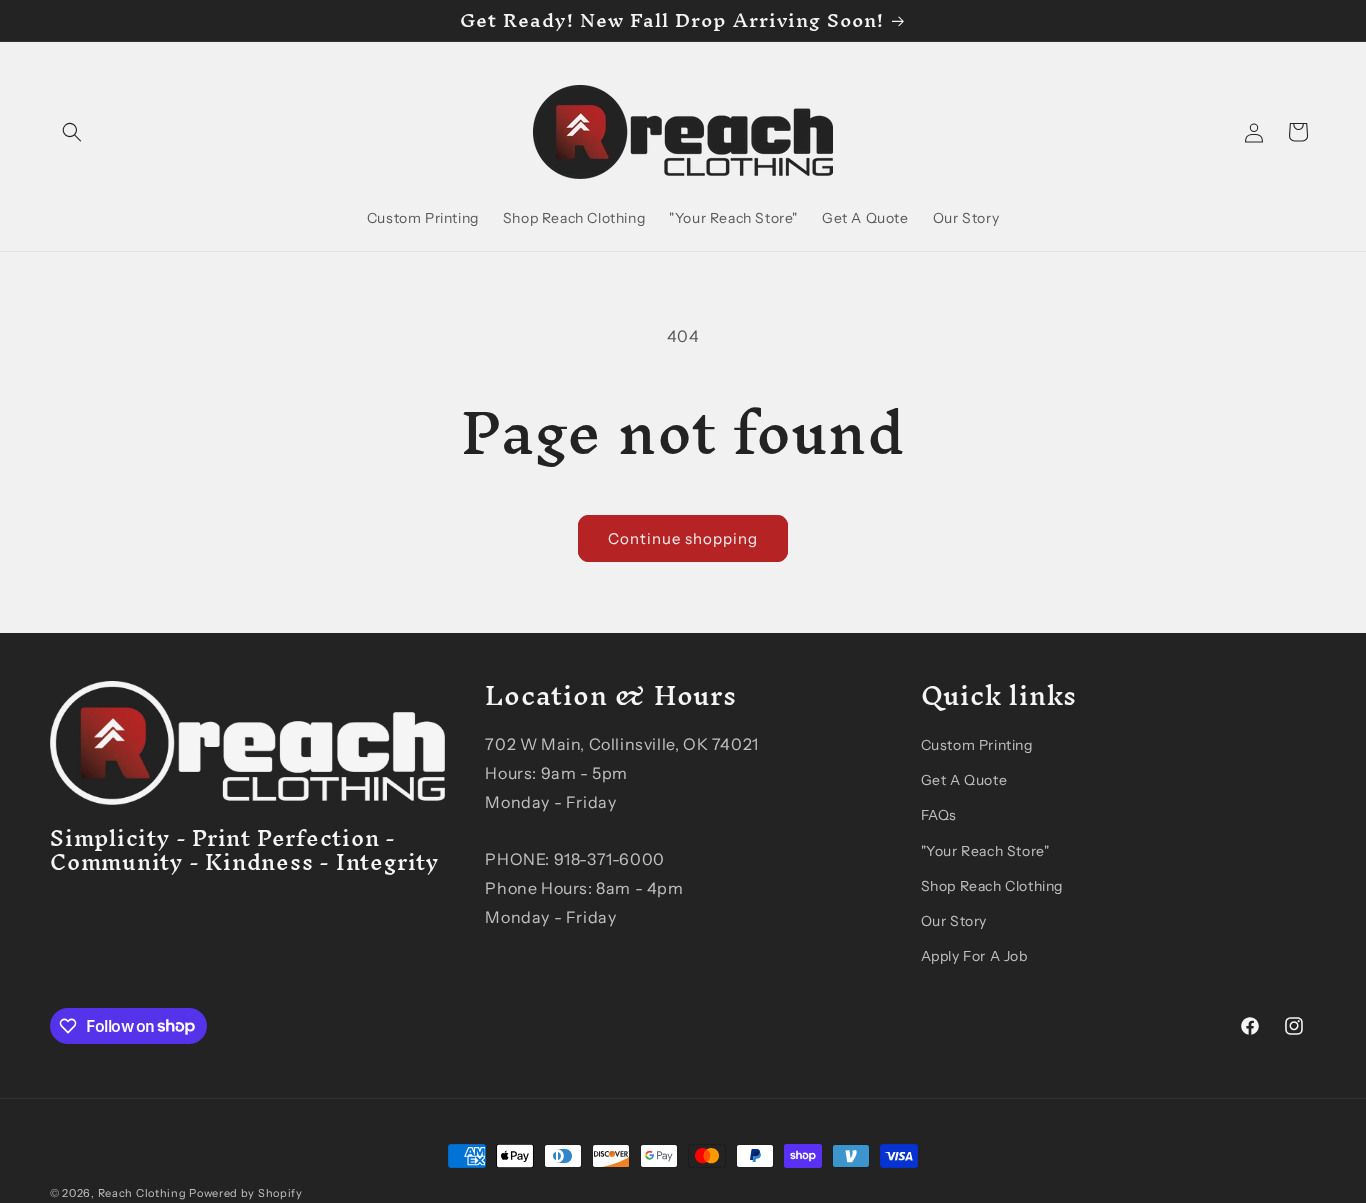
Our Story (954, 920)
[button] (72, 132)
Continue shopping (683, 538)
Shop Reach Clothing (992, 885)
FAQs (939, 815)
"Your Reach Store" (985, 850)
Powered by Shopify (246, 1193)
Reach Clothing (142, 1193)
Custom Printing (977, 744)
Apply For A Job (974, 955)
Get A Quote (964, 779)
